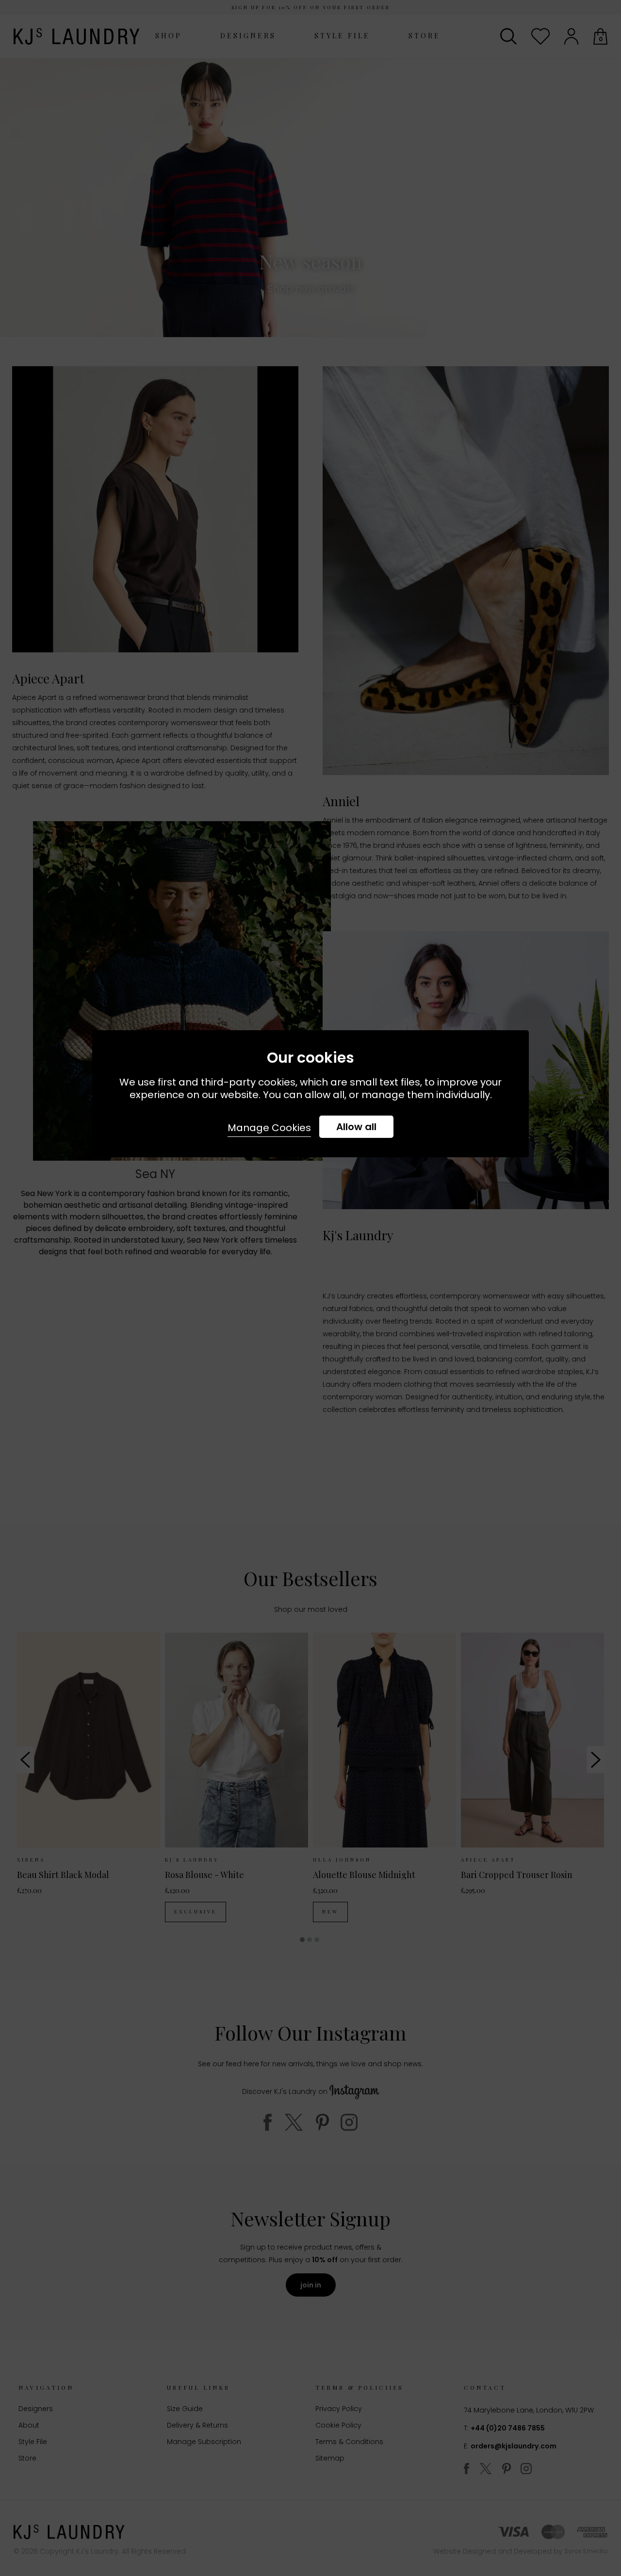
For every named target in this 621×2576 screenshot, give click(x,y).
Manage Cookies (269, 1128)
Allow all (356, 1127)
